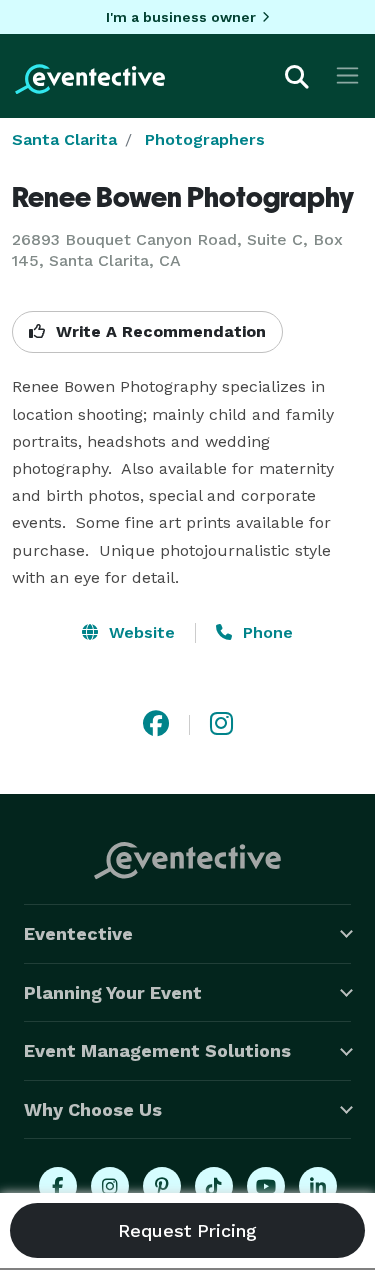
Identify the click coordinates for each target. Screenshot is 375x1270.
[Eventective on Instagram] (110, 1186)
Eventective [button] (78, 933)
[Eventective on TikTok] (214, 1186)
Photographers (205, 139)
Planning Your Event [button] (113, 992)
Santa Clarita (64, 139)
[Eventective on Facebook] (58, 1186)
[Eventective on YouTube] (266, 1186)
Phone (265, 632)
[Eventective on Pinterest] (162, 1186)
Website (139, 632)
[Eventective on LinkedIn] (318, 1186)
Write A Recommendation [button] (158, 331)
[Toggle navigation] (347, 75)
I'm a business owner (181, 17)
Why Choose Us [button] (93, 1109)
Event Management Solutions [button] (157, 1050)
